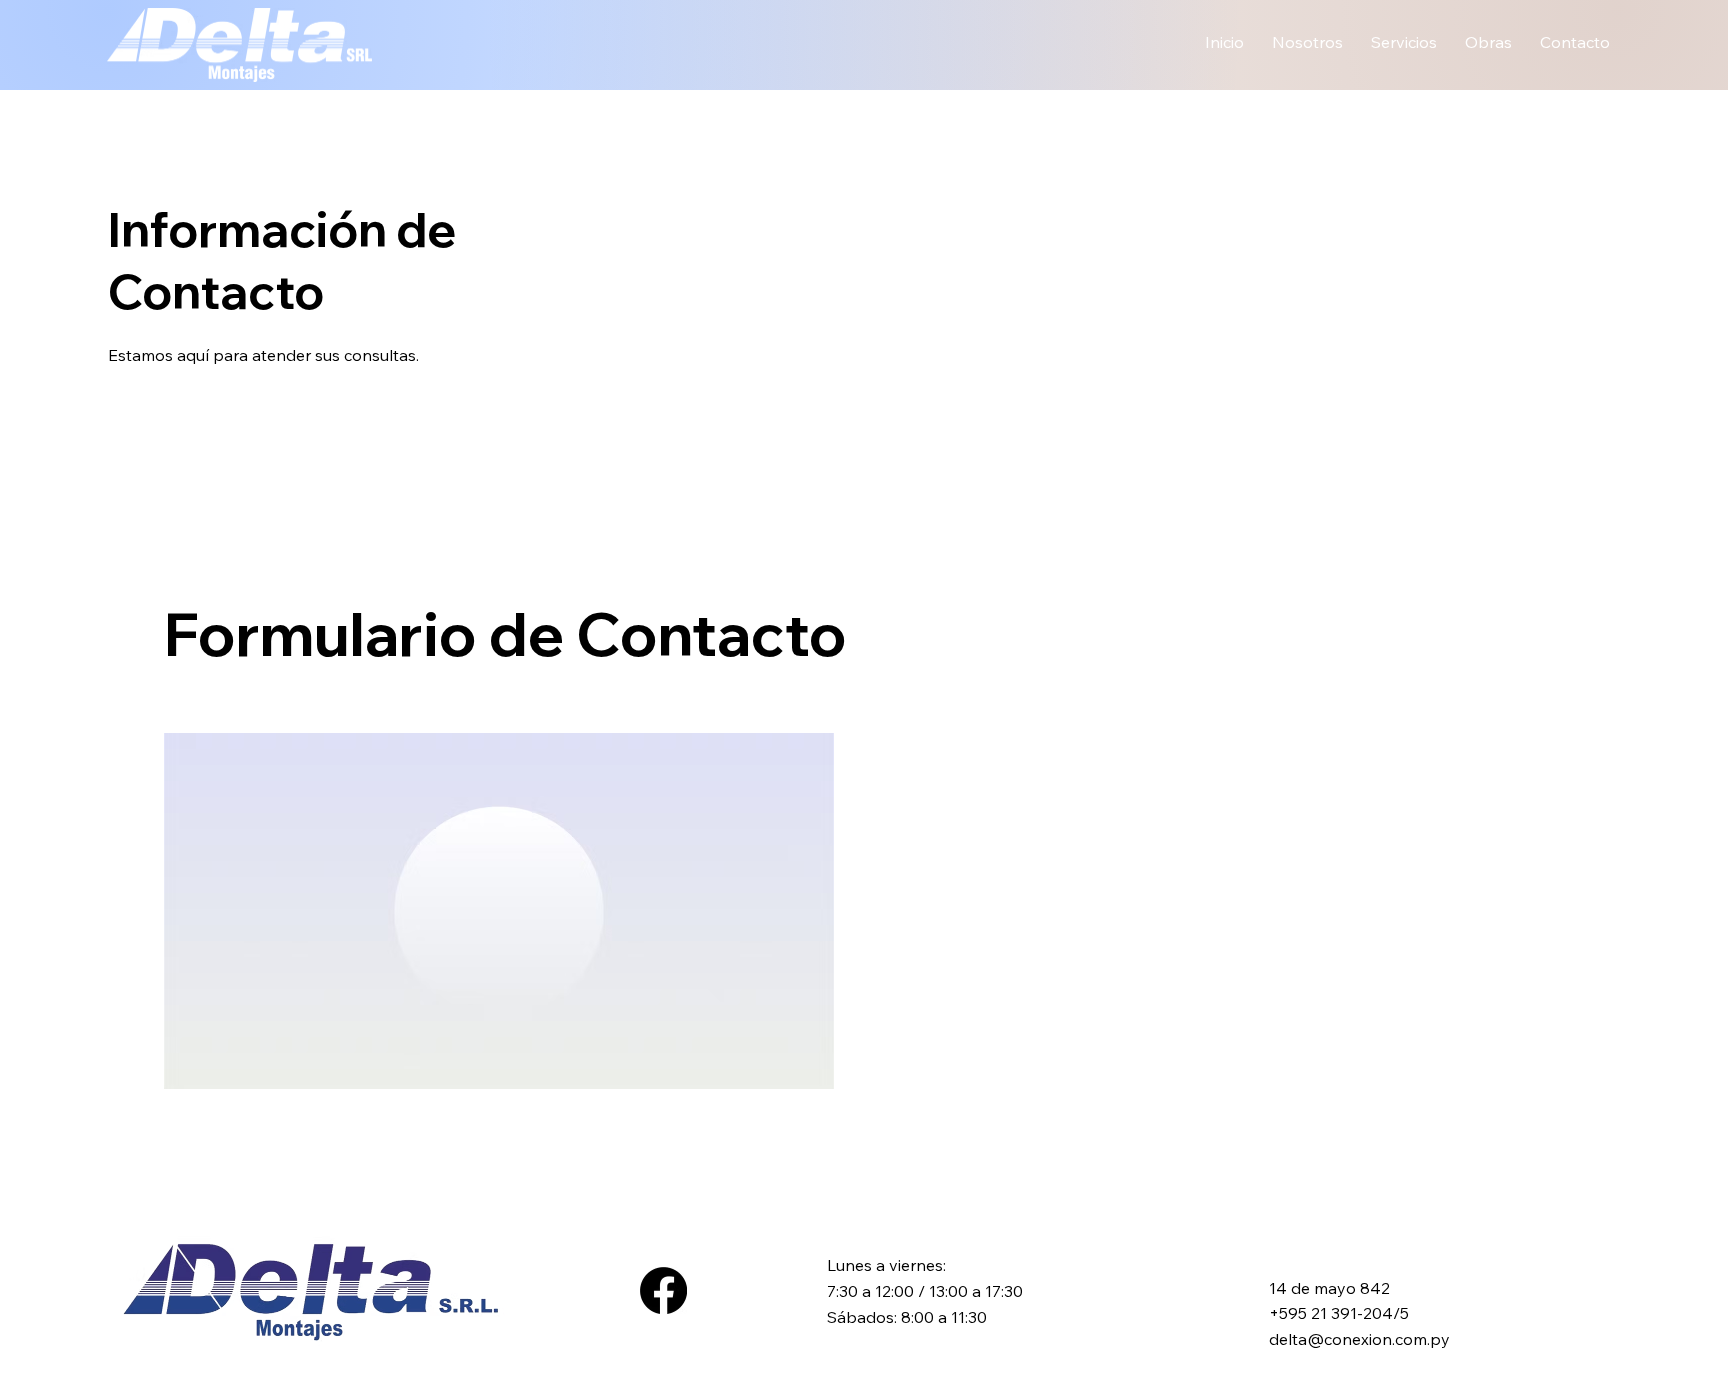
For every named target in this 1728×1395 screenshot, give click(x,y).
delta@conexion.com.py (1359, 1339)
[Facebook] (663, 1290)
